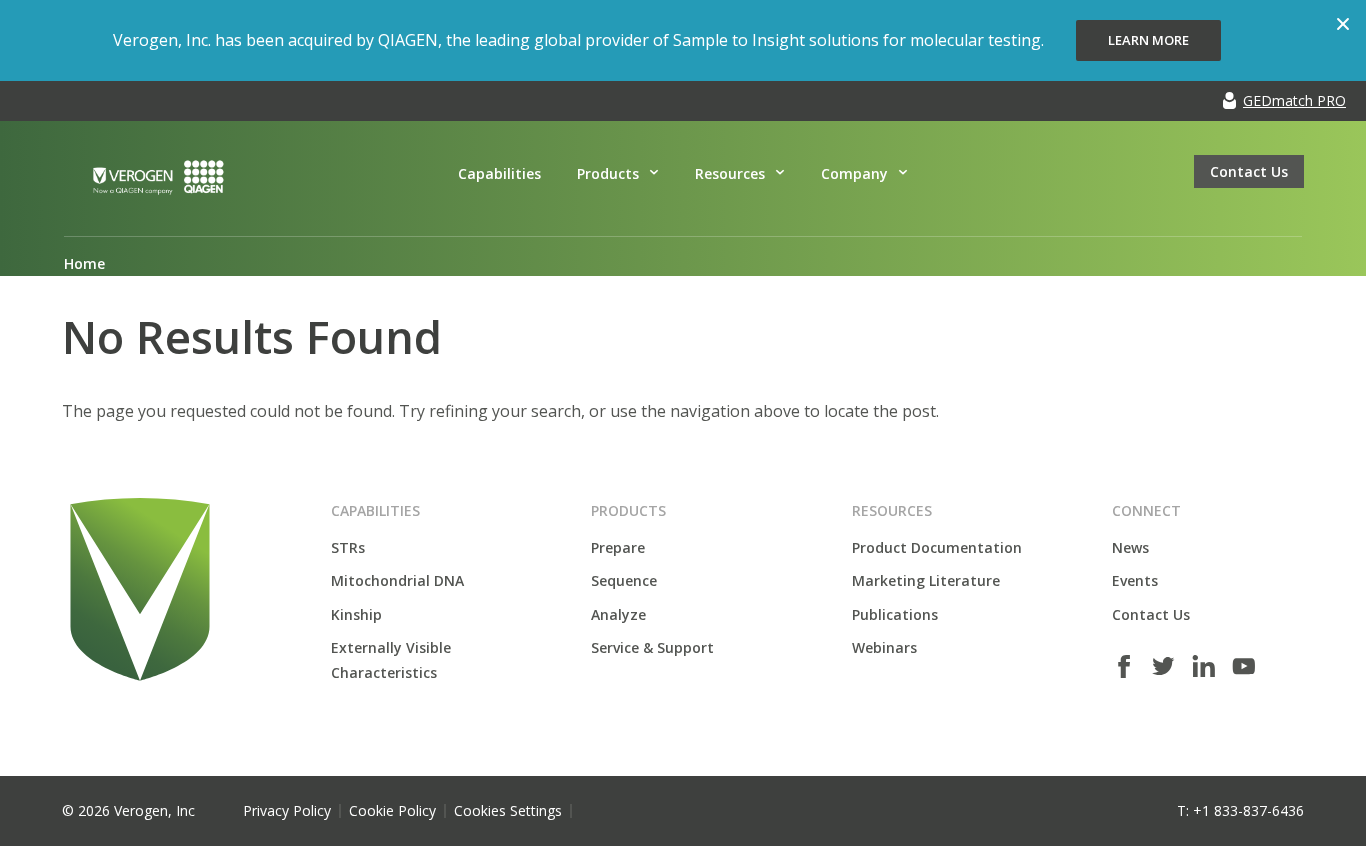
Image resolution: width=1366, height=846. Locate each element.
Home (84, 263)
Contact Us (1249, 171)
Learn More (1148, 40)
